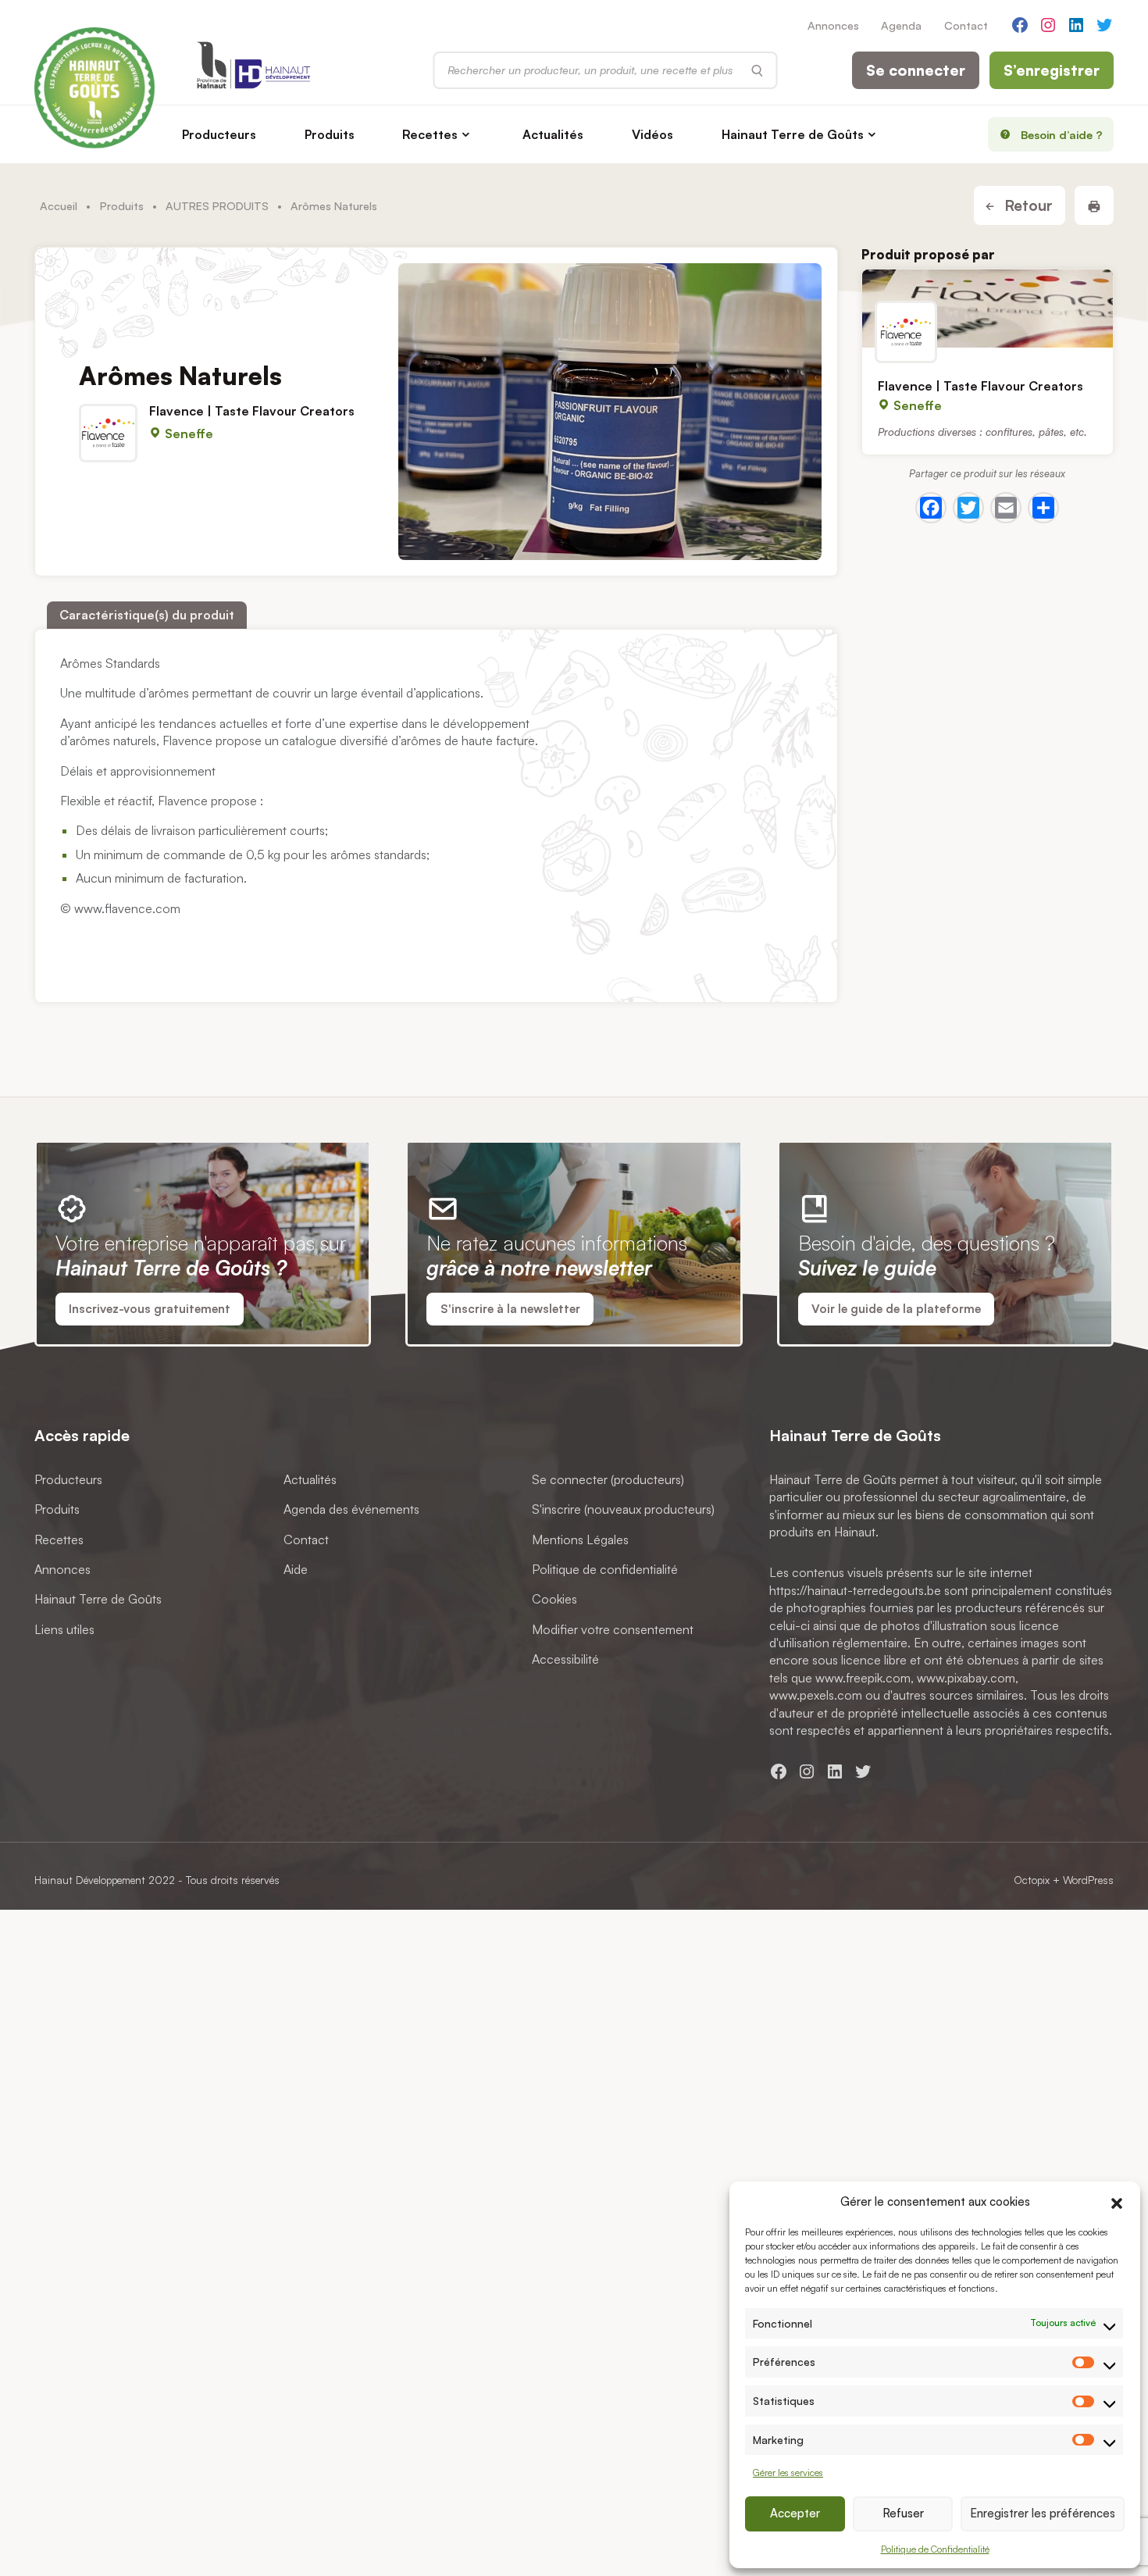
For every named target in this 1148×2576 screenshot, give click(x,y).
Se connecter (916, 70)
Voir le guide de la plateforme (896, 1309)
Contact (966, 25)
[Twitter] (968, 508)
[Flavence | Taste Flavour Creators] (988, 309)
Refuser (903, 2513)
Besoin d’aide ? (1062, 134)
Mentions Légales (580, 1540)
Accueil (59, 205)
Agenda (901, 25)
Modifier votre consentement (613, 1629)
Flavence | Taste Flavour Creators (252, 411)
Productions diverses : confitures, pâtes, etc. (982, 432)
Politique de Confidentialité (935, 2549)
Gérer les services (788, 2473)
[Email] (1006, 508)
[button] (1117, 2201)
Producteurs (219, 134)
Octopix (1032, 1880)
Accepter (795, 2513)
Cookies (554, 1600)
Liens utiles (64, 1629)
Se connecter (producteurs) (608, 1479)
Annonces (833, 25)
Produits (330, 134)
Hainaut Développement (90, 1880)
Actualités (553, 134)
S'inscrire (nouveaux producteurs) (623, 1510)
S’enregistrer (1052, 70)
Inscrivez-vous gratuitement (150, 1309)
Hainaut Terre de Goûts (793, 134)
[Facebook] (931, 508)
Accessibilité (565, 1660)
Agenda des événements (351, 1510)
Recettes (430, 134)
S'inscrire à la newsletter (510, 1309)
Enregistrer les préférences (1043, 2513)
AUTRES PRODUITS (217, 205)
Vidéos (652, 134)
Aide (296, 1569)
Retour (1027, 205)
